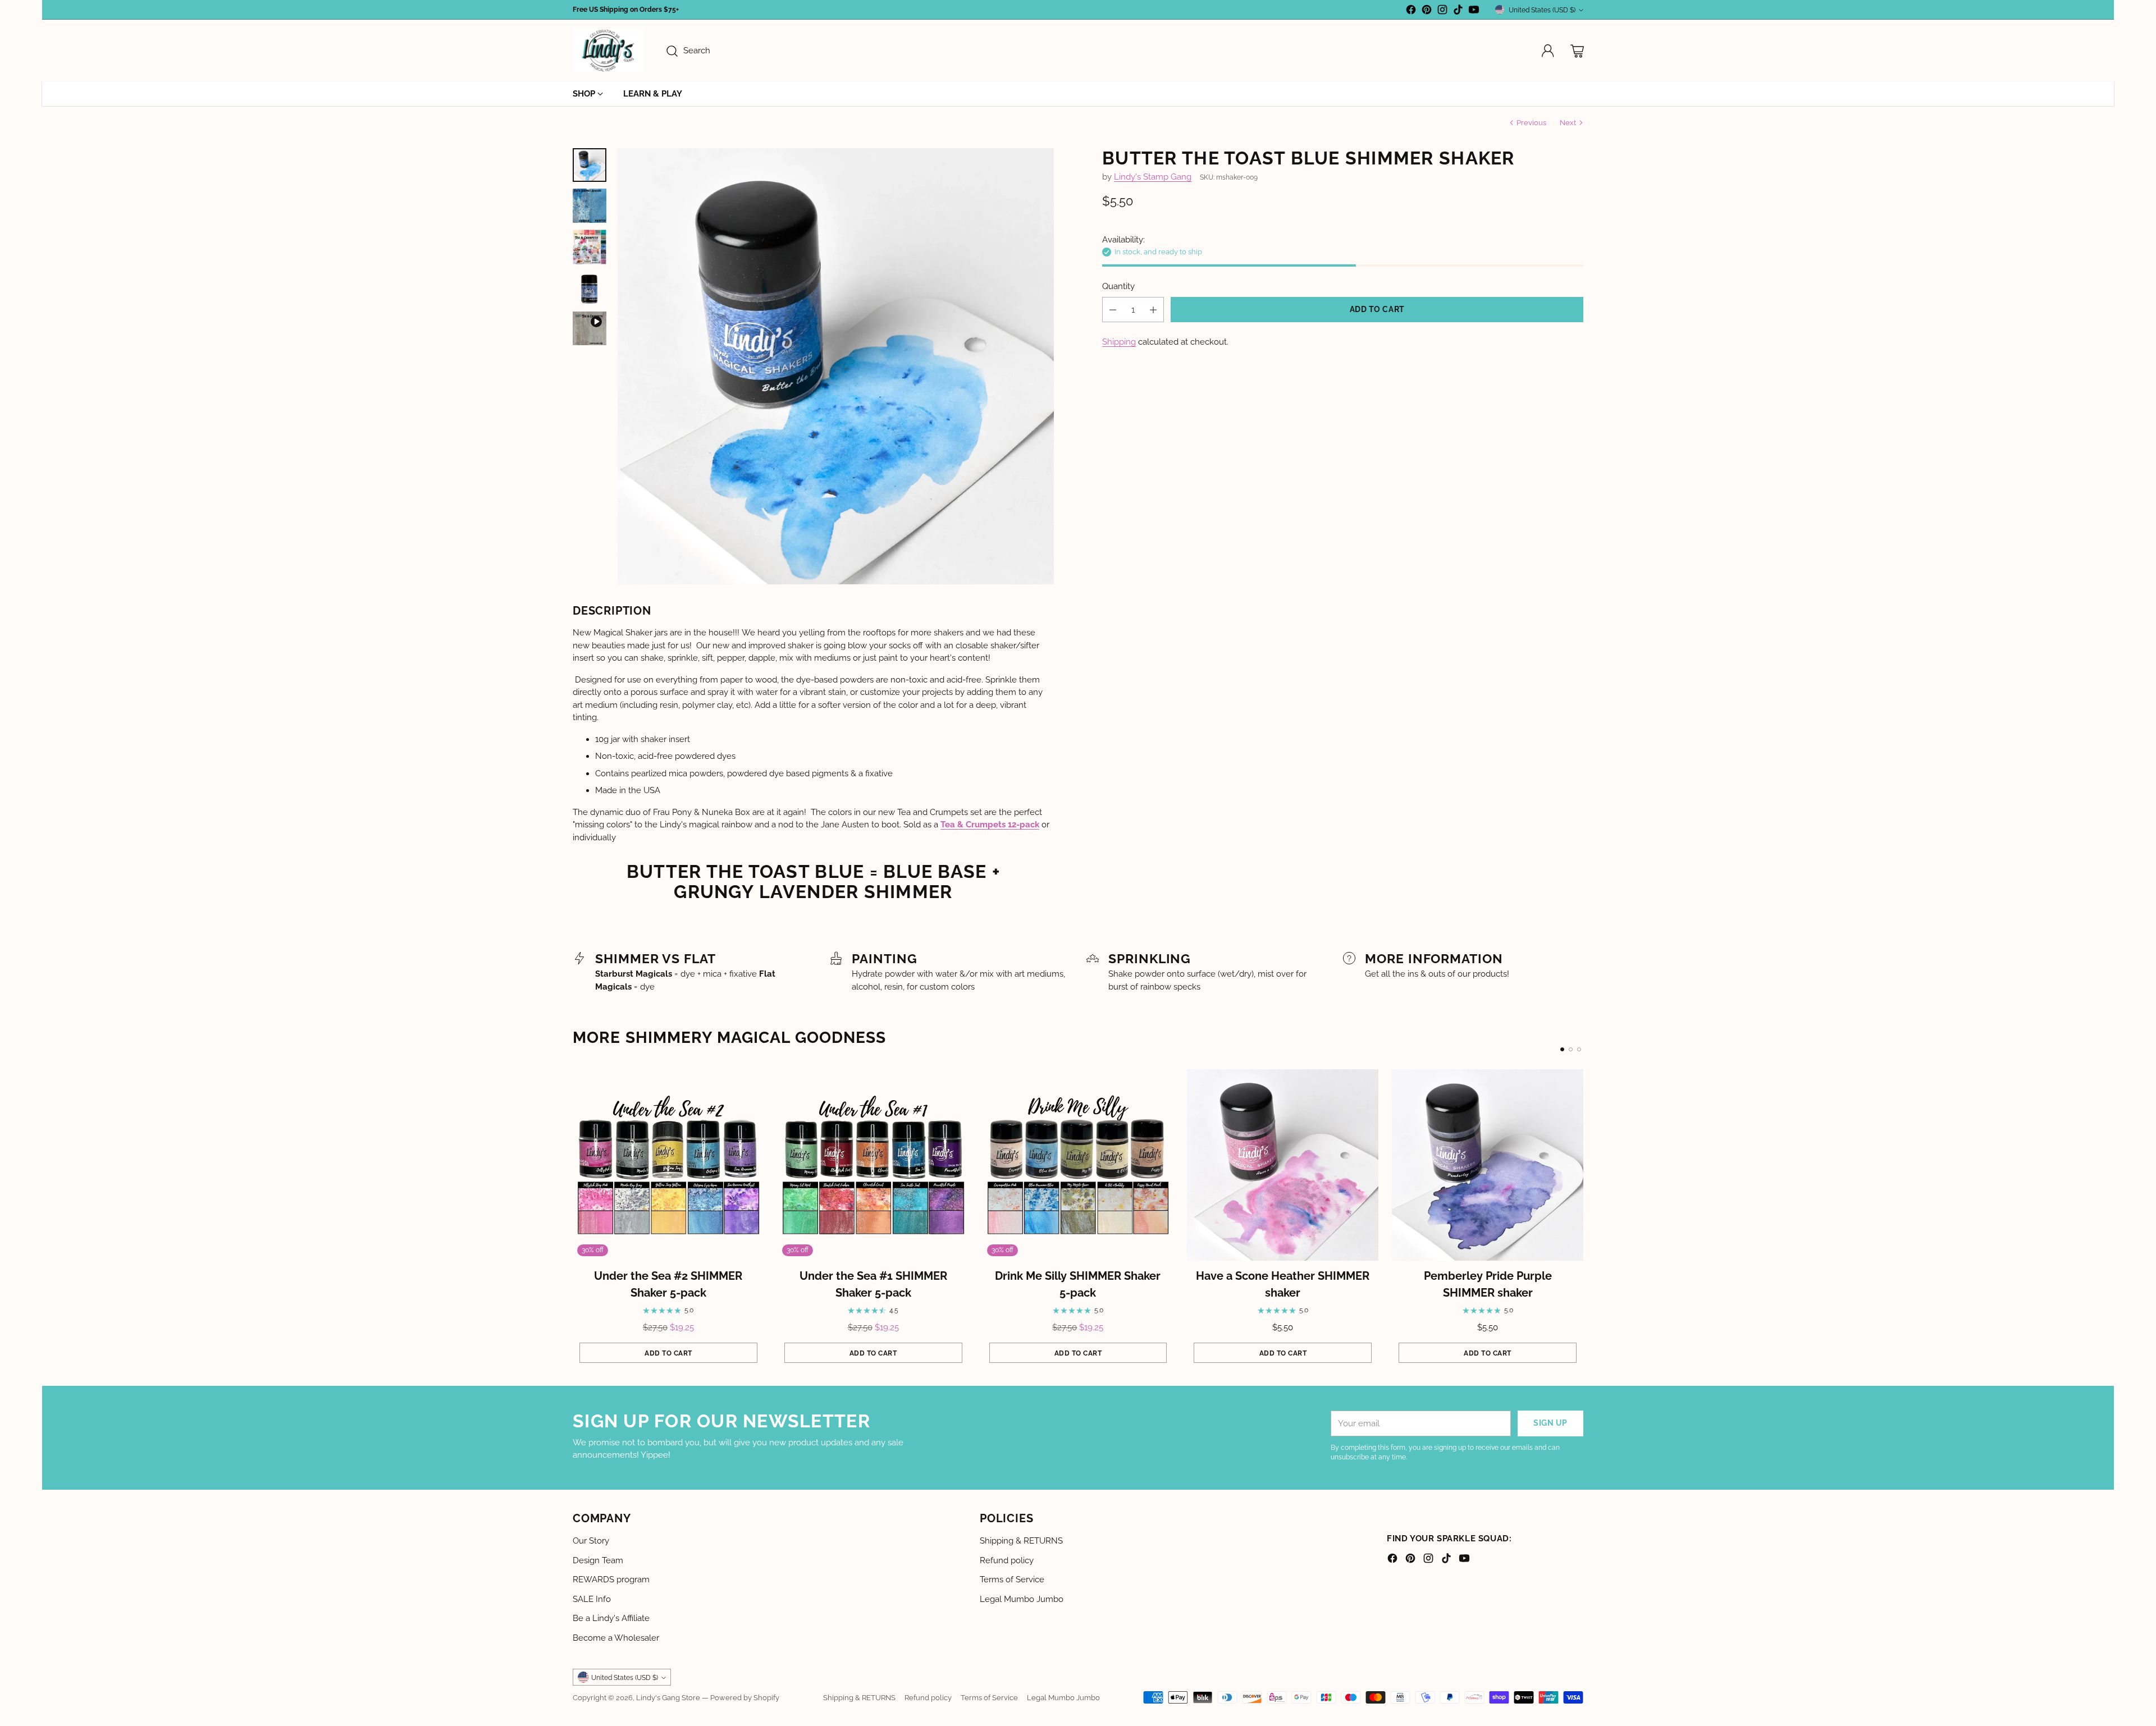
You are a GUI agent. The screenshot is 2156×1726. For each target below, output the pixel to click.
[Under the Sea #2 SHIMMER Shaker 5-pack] (668, 1165)
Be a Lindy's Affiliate (611, 1618)
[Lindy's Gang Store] (608, 51)
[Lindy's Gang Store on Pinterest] (1427, 12)
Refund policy (1007, 1560)
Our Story (591, 1541)
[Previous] (573, 1220)
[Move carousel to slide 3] (1579, 1049)
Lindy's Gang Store (668, 1697)
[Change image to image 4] (590, 288)
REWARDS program (611, 1580)
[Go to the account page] (1548, 51)
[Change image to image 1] (590, 165)
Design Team (598, 1560)
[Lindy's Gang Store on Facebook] (1411, 12)
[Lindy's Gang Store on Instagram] (1442, 12)
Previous (1531, 122)
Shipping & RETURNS (1021, 1541)
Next (1568, 122)
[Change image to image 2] (590, 205)
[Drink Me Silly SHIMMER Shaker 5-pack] (1078, 1165)
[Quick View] (750, 1084)
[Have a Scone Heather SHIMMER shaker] (1283, 1165)
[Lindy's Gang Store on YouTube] (1474, 12)
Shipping (1119, 342)
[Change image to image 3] (590, 247)
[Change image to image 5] (590, 328)
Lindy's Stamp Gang (1153, 177)
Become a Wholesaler (616, 1638)
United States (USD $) (1542, 10)
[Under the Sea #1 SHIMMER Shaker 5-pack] (873, 1165)
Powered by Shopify (745, 1697)
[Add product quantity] (1153, 310)
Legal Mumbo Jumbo (1022, 1599)
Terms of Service (1012, 1580)
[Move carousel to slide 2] (1571, 1049)
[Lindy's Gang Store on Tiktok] (1458, 12)
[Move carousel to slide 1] (1562, 1049)
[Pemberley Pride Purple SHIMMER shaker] (1488, 1165)
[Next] (1583, 1220)
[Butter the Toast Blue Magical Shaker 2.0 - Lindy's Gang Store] (836, 366)
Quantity (1118, 286)
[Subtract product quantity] (1113, 310)
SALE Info (592, 1599)
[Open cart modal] (1577, 51)
